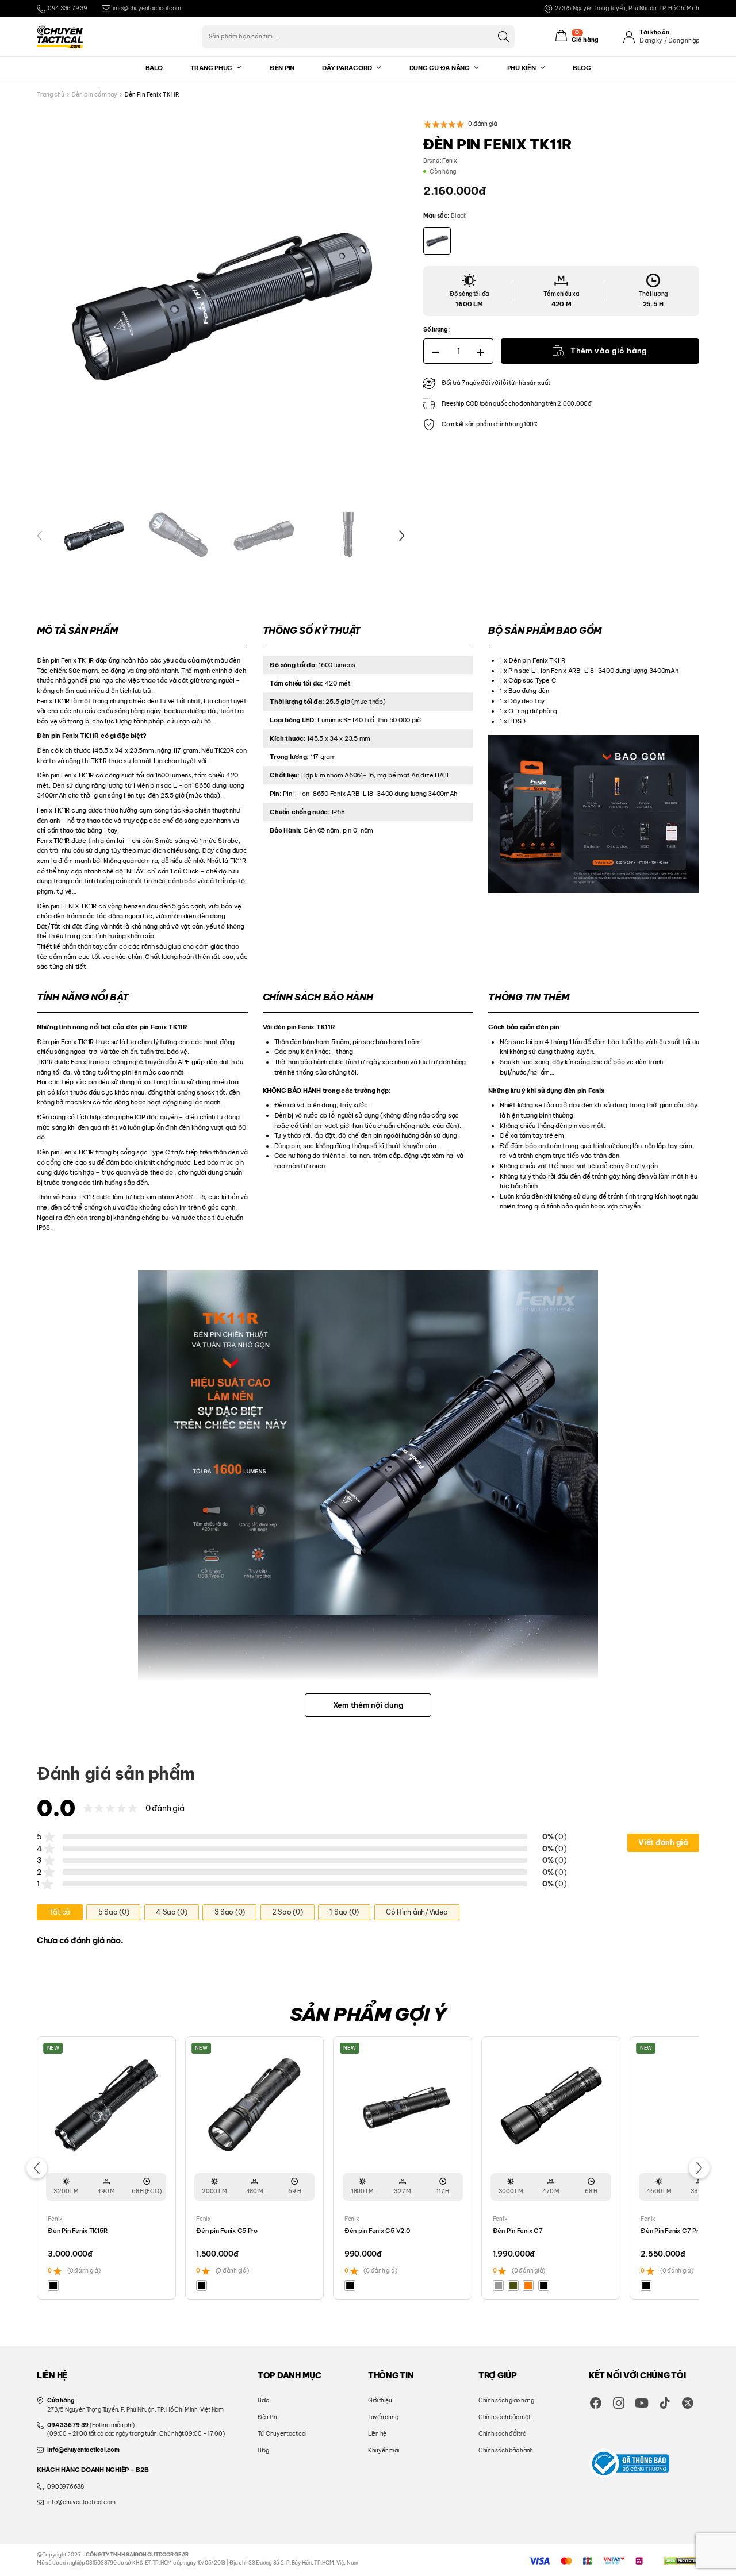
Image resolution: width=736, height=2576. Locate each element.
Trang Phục (211, 68)
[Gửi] (503, 36)
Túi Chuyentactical (282, 2434)
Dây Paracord (347, 68)
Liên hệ (377, 2434)
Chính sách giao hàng (506, 2400)
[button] (40, 536)
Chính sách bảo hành (506, 2450)
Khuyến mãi (383, 2450)
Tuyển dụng (383, 2417)
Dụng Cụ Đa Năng (440, 68)
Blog (582, 68)
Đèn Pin (282, 68)
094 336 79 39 (68, 8)
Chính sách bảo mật (504, 2417)
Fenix (450, 161)
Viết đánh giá (663, 1842)
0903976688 (65, 2487)
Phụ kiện (522, 68)
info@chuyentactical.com (147, 8)
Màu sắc (435, 216)
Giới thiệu (380, 2400)
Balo (154, 68)
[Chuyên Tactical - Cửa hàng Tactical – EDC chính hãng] (60, 37)
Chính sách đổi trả (502, 2434)
